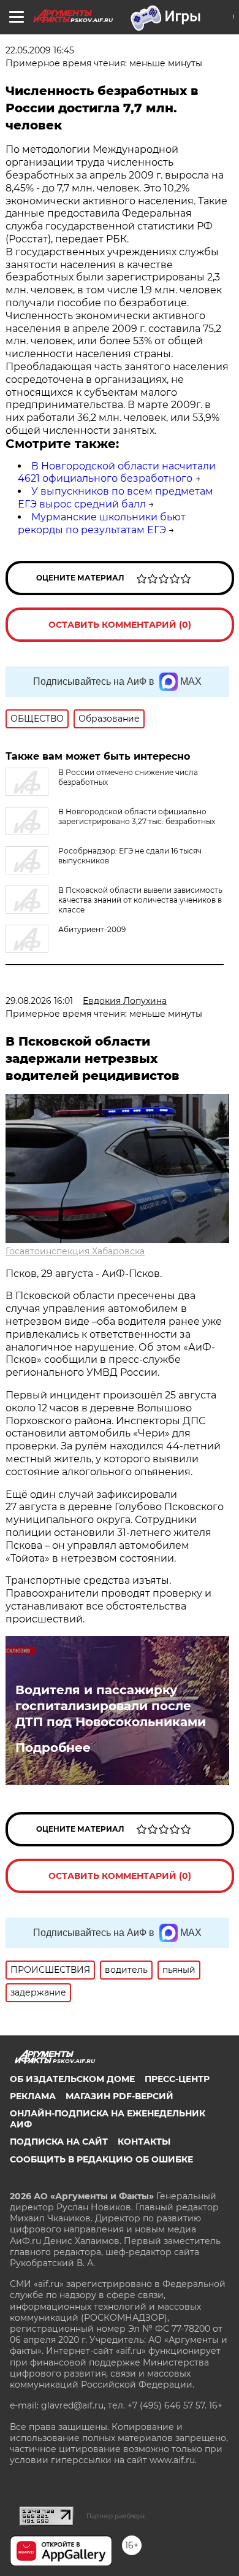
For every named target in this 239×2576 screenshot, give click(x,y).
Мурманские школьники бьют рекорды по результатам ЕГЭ (102, 523)
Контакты (144, 2142)
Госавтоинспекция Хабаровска (75, 1251)
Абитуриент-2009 (92, 929)
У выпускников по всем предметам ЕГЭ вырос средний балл (116, 498)
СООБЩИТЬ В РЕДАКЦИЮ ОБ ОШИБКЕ (101, 2159)
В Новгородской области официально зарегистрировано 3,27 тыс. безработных (137, 816)
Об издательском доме (72, 2079)
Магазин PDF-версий (120, 2096)
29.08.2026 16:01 (39, 1001)
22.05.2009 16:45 (40, 50)
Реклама (33, 2096)
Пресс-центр (177, 2079)
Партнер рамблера (116, 2516)
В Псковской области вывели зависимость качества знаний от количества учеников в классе (140, 900)
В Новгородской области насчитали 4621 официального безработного (117, 472)
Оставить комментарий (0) (120, 625)
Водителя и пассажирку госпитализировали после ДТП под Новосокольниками (111, 1706)
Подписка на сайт (59, 2142)
